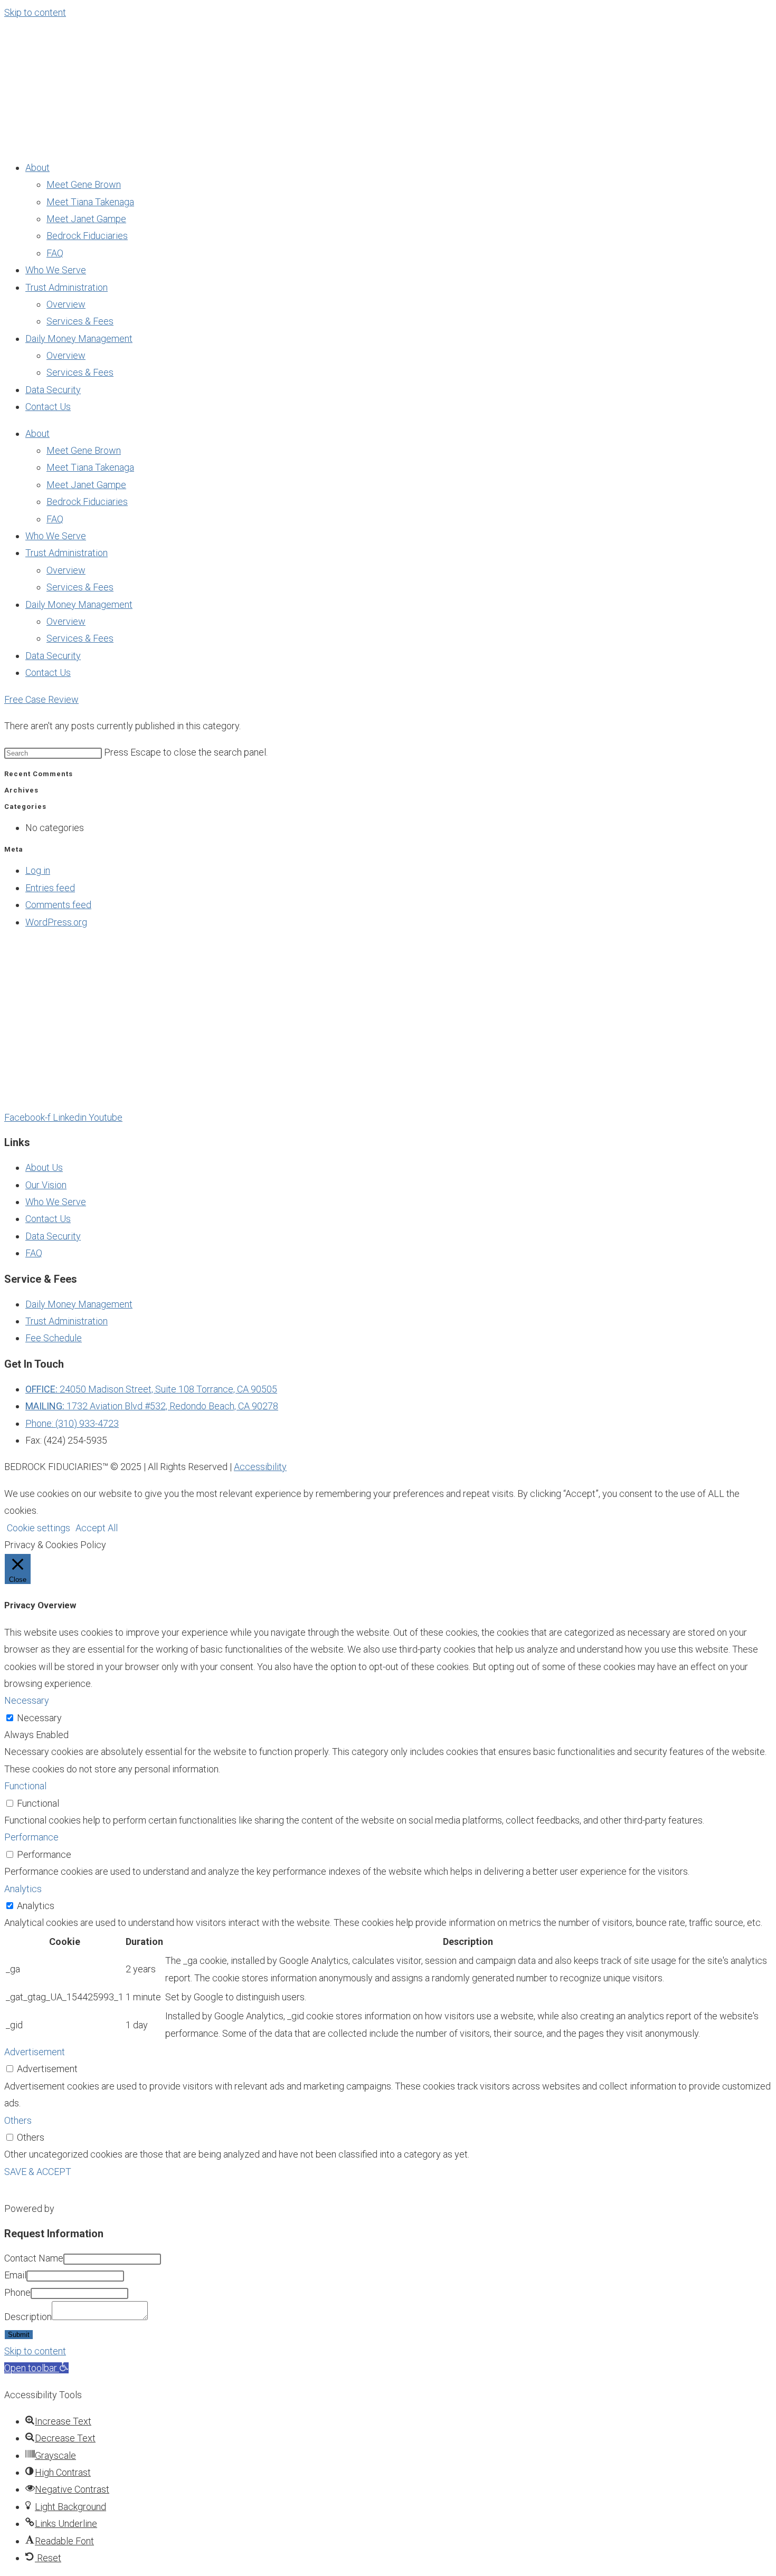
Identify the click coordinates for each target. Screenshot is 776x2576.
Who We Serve (56, 270)
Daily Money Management (79, 338)
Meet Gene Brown (84, 184)
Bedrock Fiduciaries (87, 236)
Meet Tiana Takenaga (90, 202)
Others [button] (18, 2120)
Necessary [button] (27, 1700)
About (37, 168)
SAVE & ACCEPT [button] (38, 2172)
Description (28, 2317)
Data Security (53, 390)
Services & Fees (80, 321)
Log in (38, 870)
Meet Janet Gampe (86, 219)
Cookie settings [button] (39, 1528)
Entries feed (50, 888)
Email (15, 2275)
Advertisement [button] (35, 2052)
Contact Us (48, 407)
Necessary (39, 1718)
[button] (36, 2368)
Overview (66, 304)
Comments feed (58, 905)
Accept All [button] (97, 1528)
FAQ (55, 253)
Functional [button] (25, 1786)
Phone (17, 2292)
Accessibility (260, 1467)
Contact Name (34, 2258)
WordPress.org (56, 922)
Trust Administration (67, 287)
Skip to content (35, 12)
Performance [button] (31, 1837)
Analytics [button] (23, 1889)
